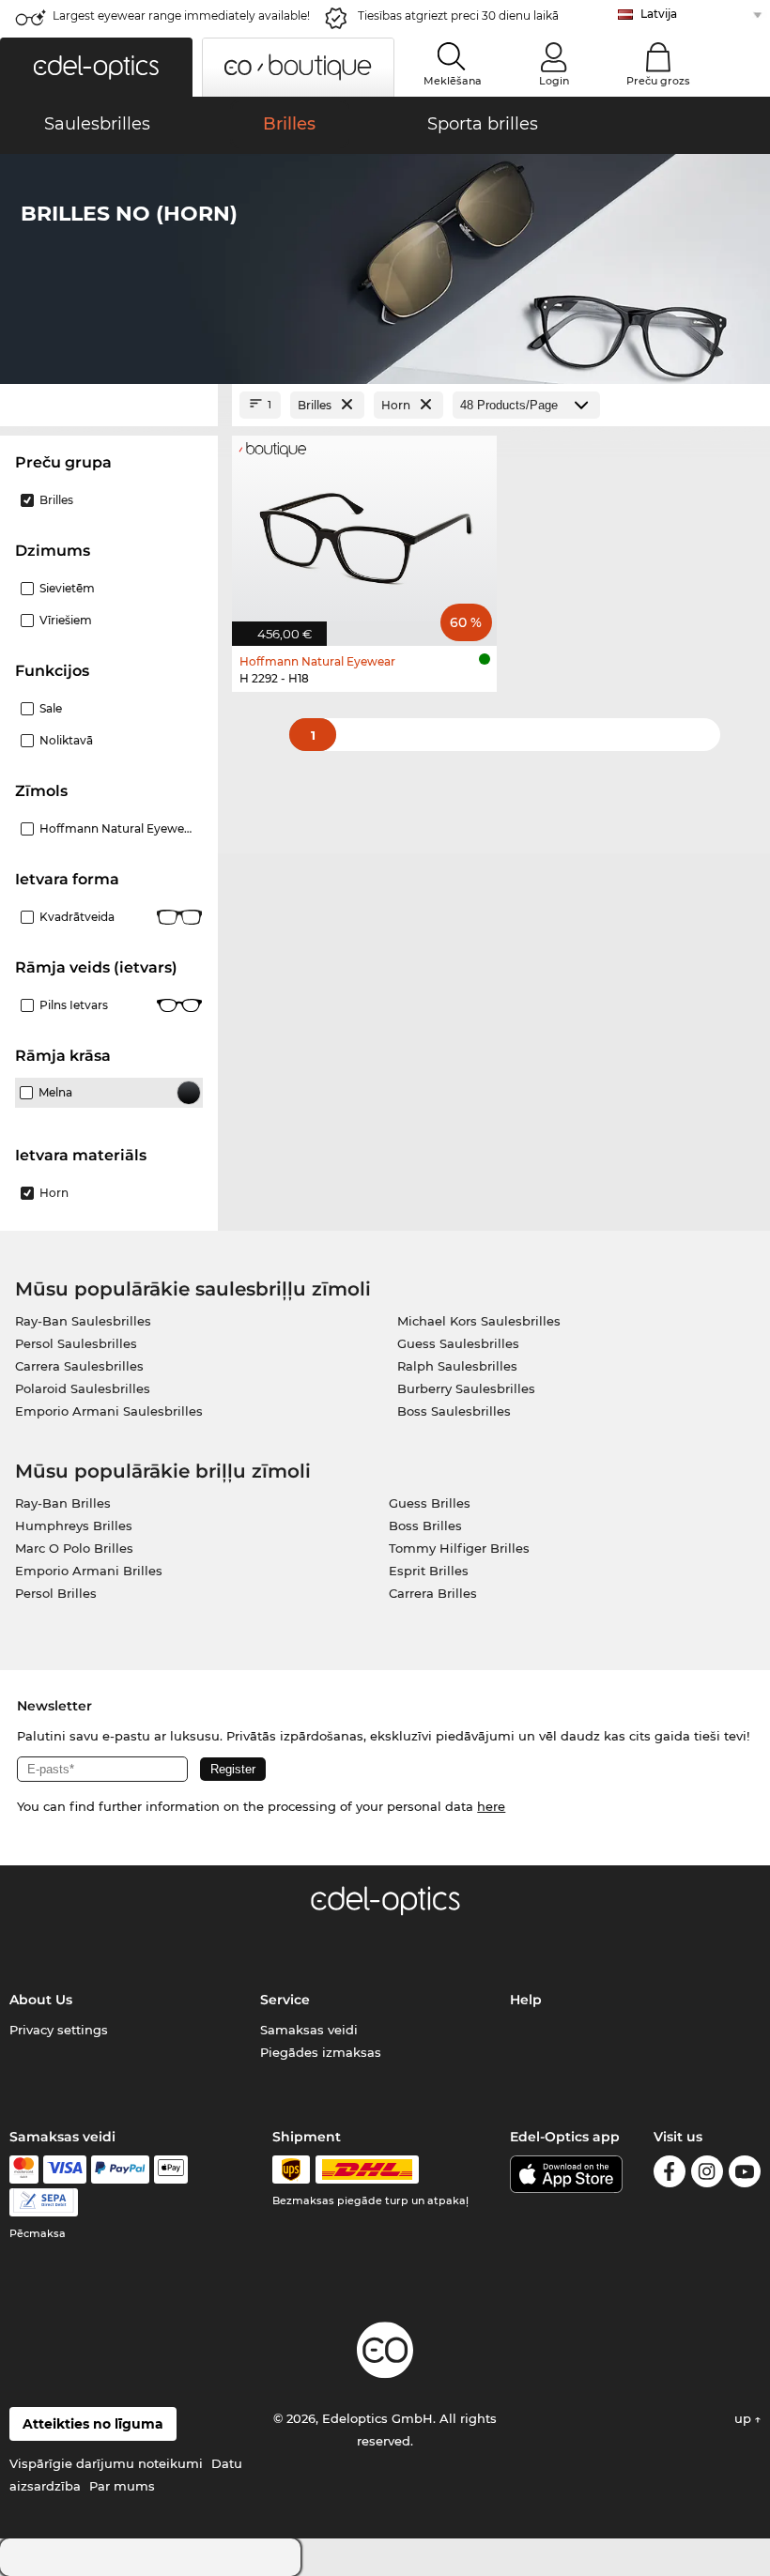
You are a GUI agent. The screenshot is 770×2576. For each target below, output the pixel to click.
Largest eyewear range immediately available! (181, 15)
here (491, 1806)
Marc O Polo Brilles (74, 1548)
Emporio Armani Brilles (89, 1571)
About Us (41, 2000)
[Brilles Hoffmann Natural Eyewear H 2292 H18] (364, 531)
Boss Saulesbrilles (454, 1411)
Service (285, 2000)
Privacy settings (59, 2030)
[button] (96, 67)
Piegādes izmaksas (321, 2052)
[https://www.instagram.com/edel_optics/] (707, 2175)
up (745, 2418)
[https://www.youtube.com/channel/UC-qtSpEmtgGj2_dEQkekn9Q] (745, 2175)
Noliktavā (66, 740)
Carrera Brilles (433, 1593)
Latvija (659, 14)
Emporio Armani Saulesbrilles (109, 1411)
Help (526, 2000)
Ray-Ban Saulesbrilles (83, 1321)
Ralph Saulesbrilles (457, 1366)
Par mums (122, 2486)
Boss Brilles (425, 1526)
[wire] (44, 2202)
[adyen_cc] (23, 2170)
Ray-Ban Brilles (63, 1503)
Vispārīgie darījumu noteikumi (106, 2463)
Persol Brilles (56, 1593)
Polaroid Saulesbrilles (83, 1388)
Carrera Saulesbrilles (79, 1366)
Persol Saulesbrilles (76, 1343)
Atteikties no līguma (93, 2424)
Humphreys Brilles (74, 1526)
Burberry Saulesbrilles (466, 1388)
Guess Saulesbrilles (458, 1343)
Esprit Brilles (429, 1571)
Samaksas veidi (309, 2030)
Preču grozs (658, 81)
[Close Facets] (109, 405)
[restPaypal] (121, 2170)
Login (554, 81)
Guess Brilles (430, 1503)
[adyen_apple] (171, 2170)
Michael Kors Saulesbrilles (479, 1321)
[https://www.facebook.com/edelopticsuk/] (670, 2175)
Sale (51, 708)
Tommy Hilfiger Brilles (459, 1548)
